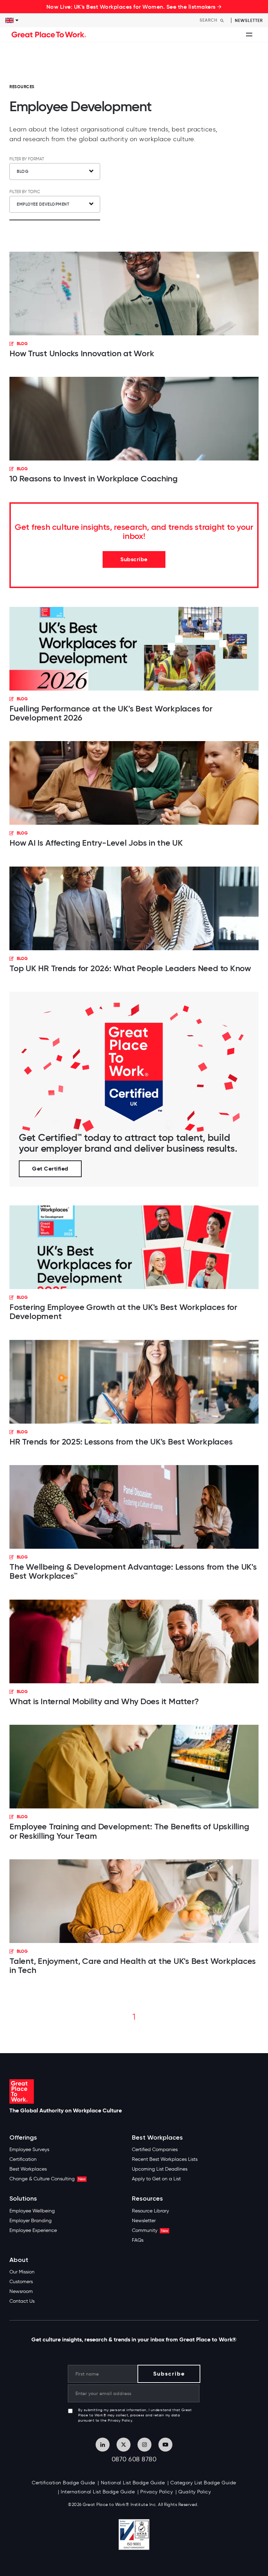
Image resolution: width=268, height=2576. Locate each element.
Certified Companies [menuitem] (155, 2150)
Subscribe (134, 559)
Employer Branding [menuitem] (31, 2221)
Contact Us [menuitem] (22, 2301)
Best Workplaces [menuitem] (28, 2169)
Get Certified (50, 1169)
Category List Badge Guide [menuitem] (203, 2483)
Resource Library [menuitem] (150, 2211)
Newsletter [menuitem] (144, 2221)
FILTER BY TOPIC (25, 192)
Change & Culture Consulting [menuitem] (47, 2179)
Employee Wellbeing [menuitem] (32, 2211)
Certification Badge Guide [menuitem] (64, 2483)
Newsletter (249, 20)
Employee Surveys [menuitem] (29, 2150)
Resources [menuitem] (147, 2199)
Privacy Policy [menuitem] (157, 2492)
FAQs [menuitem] (138, 2240)
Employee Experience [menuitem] (33, 2230)
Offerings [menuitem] (23, 2138)
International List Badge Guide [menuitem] (98, 2492)
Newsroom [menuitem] (21, 2291)
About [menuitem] (19, 2260)
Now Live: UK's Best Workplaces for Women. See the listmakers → (134, 7)
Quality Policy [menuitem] (195, 2492)
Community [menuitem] (150, 2230)
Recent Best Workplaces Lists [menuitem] (165, 2159)
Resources (22, 87)
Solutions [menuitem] (23, 2199)
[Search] (222, 20)
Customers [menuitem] (21, 2282)
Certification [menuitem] (23, 2159)
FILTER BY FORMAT (27, 159)
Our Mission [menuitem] (22, 2272)
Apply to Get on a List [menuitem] (156, 2179)
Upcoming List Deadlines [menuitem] (160, 2169)
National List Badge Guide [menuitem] (133, 2483)
